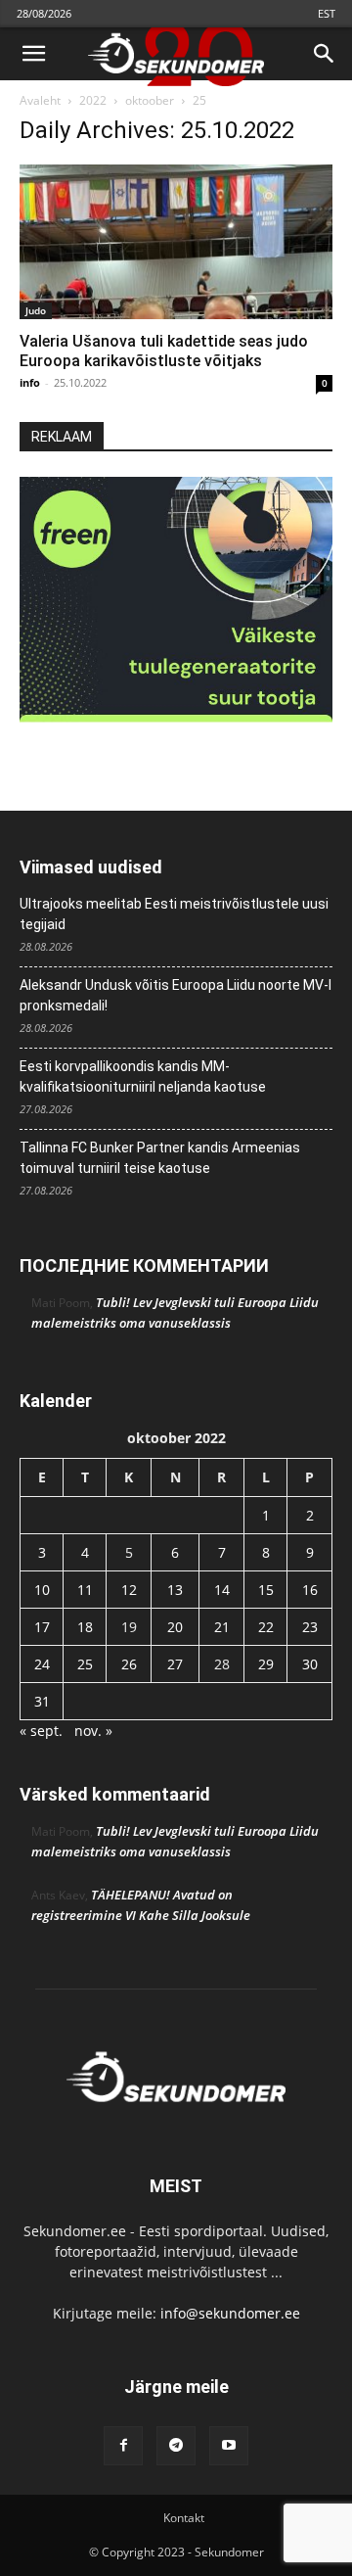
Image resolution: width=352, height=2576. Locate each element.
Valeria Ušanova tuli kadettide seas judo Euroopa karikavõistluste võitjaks (164, 351)
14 (222, 1590)
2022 (93, 100)
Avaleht (40, 100)
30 (310, 1664)
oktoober (150, 100)
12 (129, 1590)
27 (175, 1664)
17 (42, 1627)
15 (266, 1590)
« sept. (41, 1731)
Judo (36, 310)
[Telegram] (176, 2446)
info (30, 382)
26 (129, 1664)
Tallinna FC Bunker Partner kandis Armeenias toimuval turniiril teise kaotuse (160, 1158)
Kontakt (184, 2518)
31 (42, 1701)
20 (175, 1627)
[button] (33, 54)
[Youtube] (229, 2446)
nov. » (93, 1731)
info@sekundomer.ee (230, 2313)
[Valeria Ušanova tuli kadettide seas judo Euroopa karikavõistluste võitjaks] (176, 242)
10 (42, 1590)
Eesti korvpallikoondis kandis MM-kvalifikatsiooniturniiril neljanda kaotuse (143, 1077)
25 (85, 1664)
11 (85, 1590)
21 (222, 1627)
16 (310, 1590)
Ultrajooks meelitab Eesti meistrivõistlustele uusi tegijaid (174, 914)
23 (310, 1627)
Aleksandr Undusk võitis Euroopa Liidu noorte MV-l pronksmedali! (176, 995)
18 (85, 1627)
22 (266, 1627)
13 (175, 1590)
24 (42, 1664)
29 (266, 1664)
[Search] (325, 54)
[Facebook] (123, 2446)
